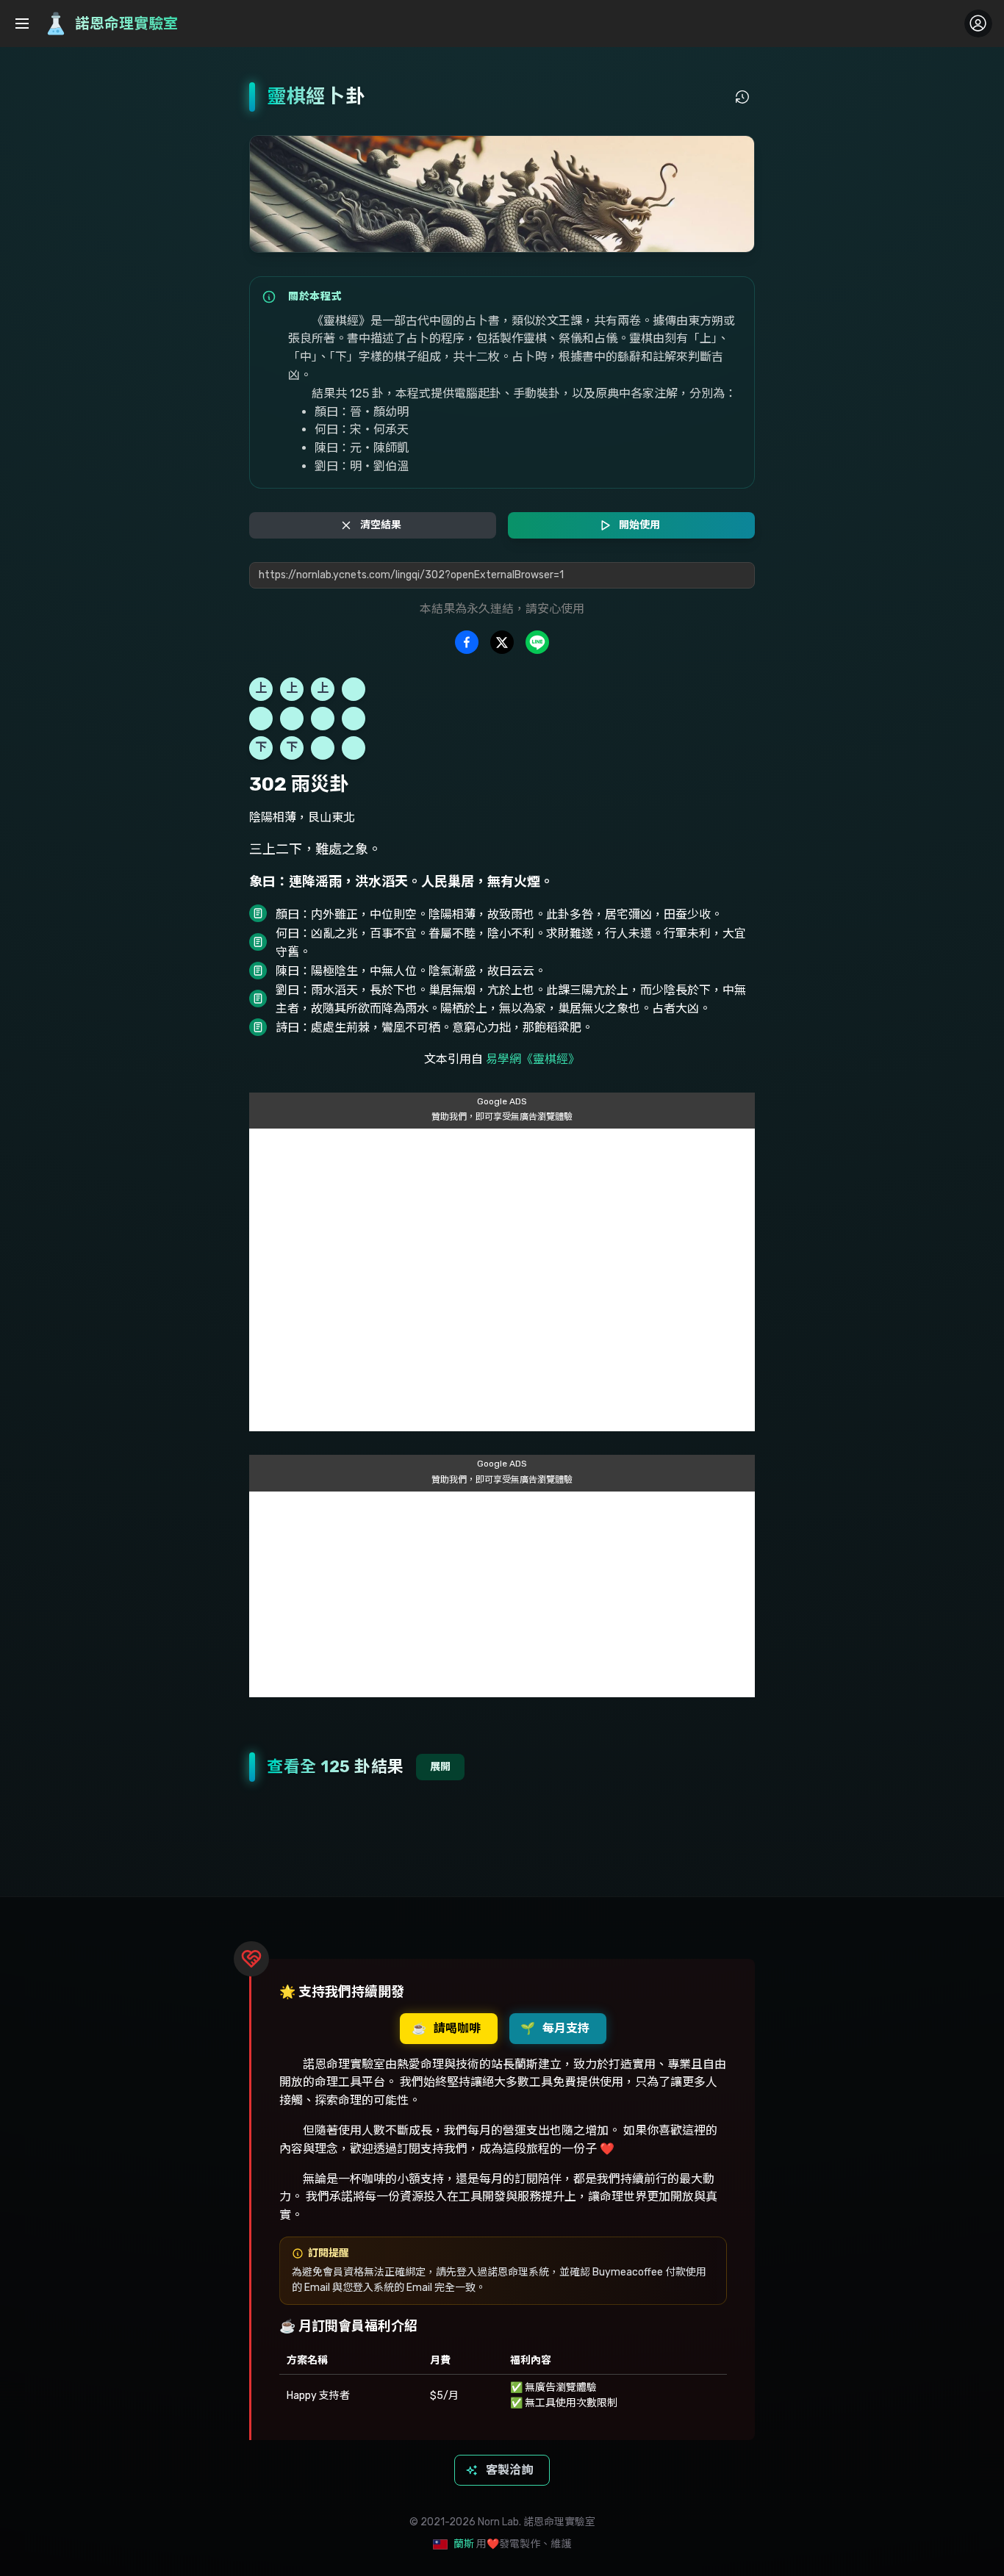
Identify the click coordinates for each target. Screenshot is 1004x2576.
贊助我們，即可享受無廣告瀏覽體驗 (502, 1117)
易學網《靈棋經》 (533, 1059)
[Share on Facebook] (467, 642)
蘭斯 (464, 2544)
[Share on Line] (537, 642)
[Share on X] (502, 642)
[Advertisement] (502, 1280)
